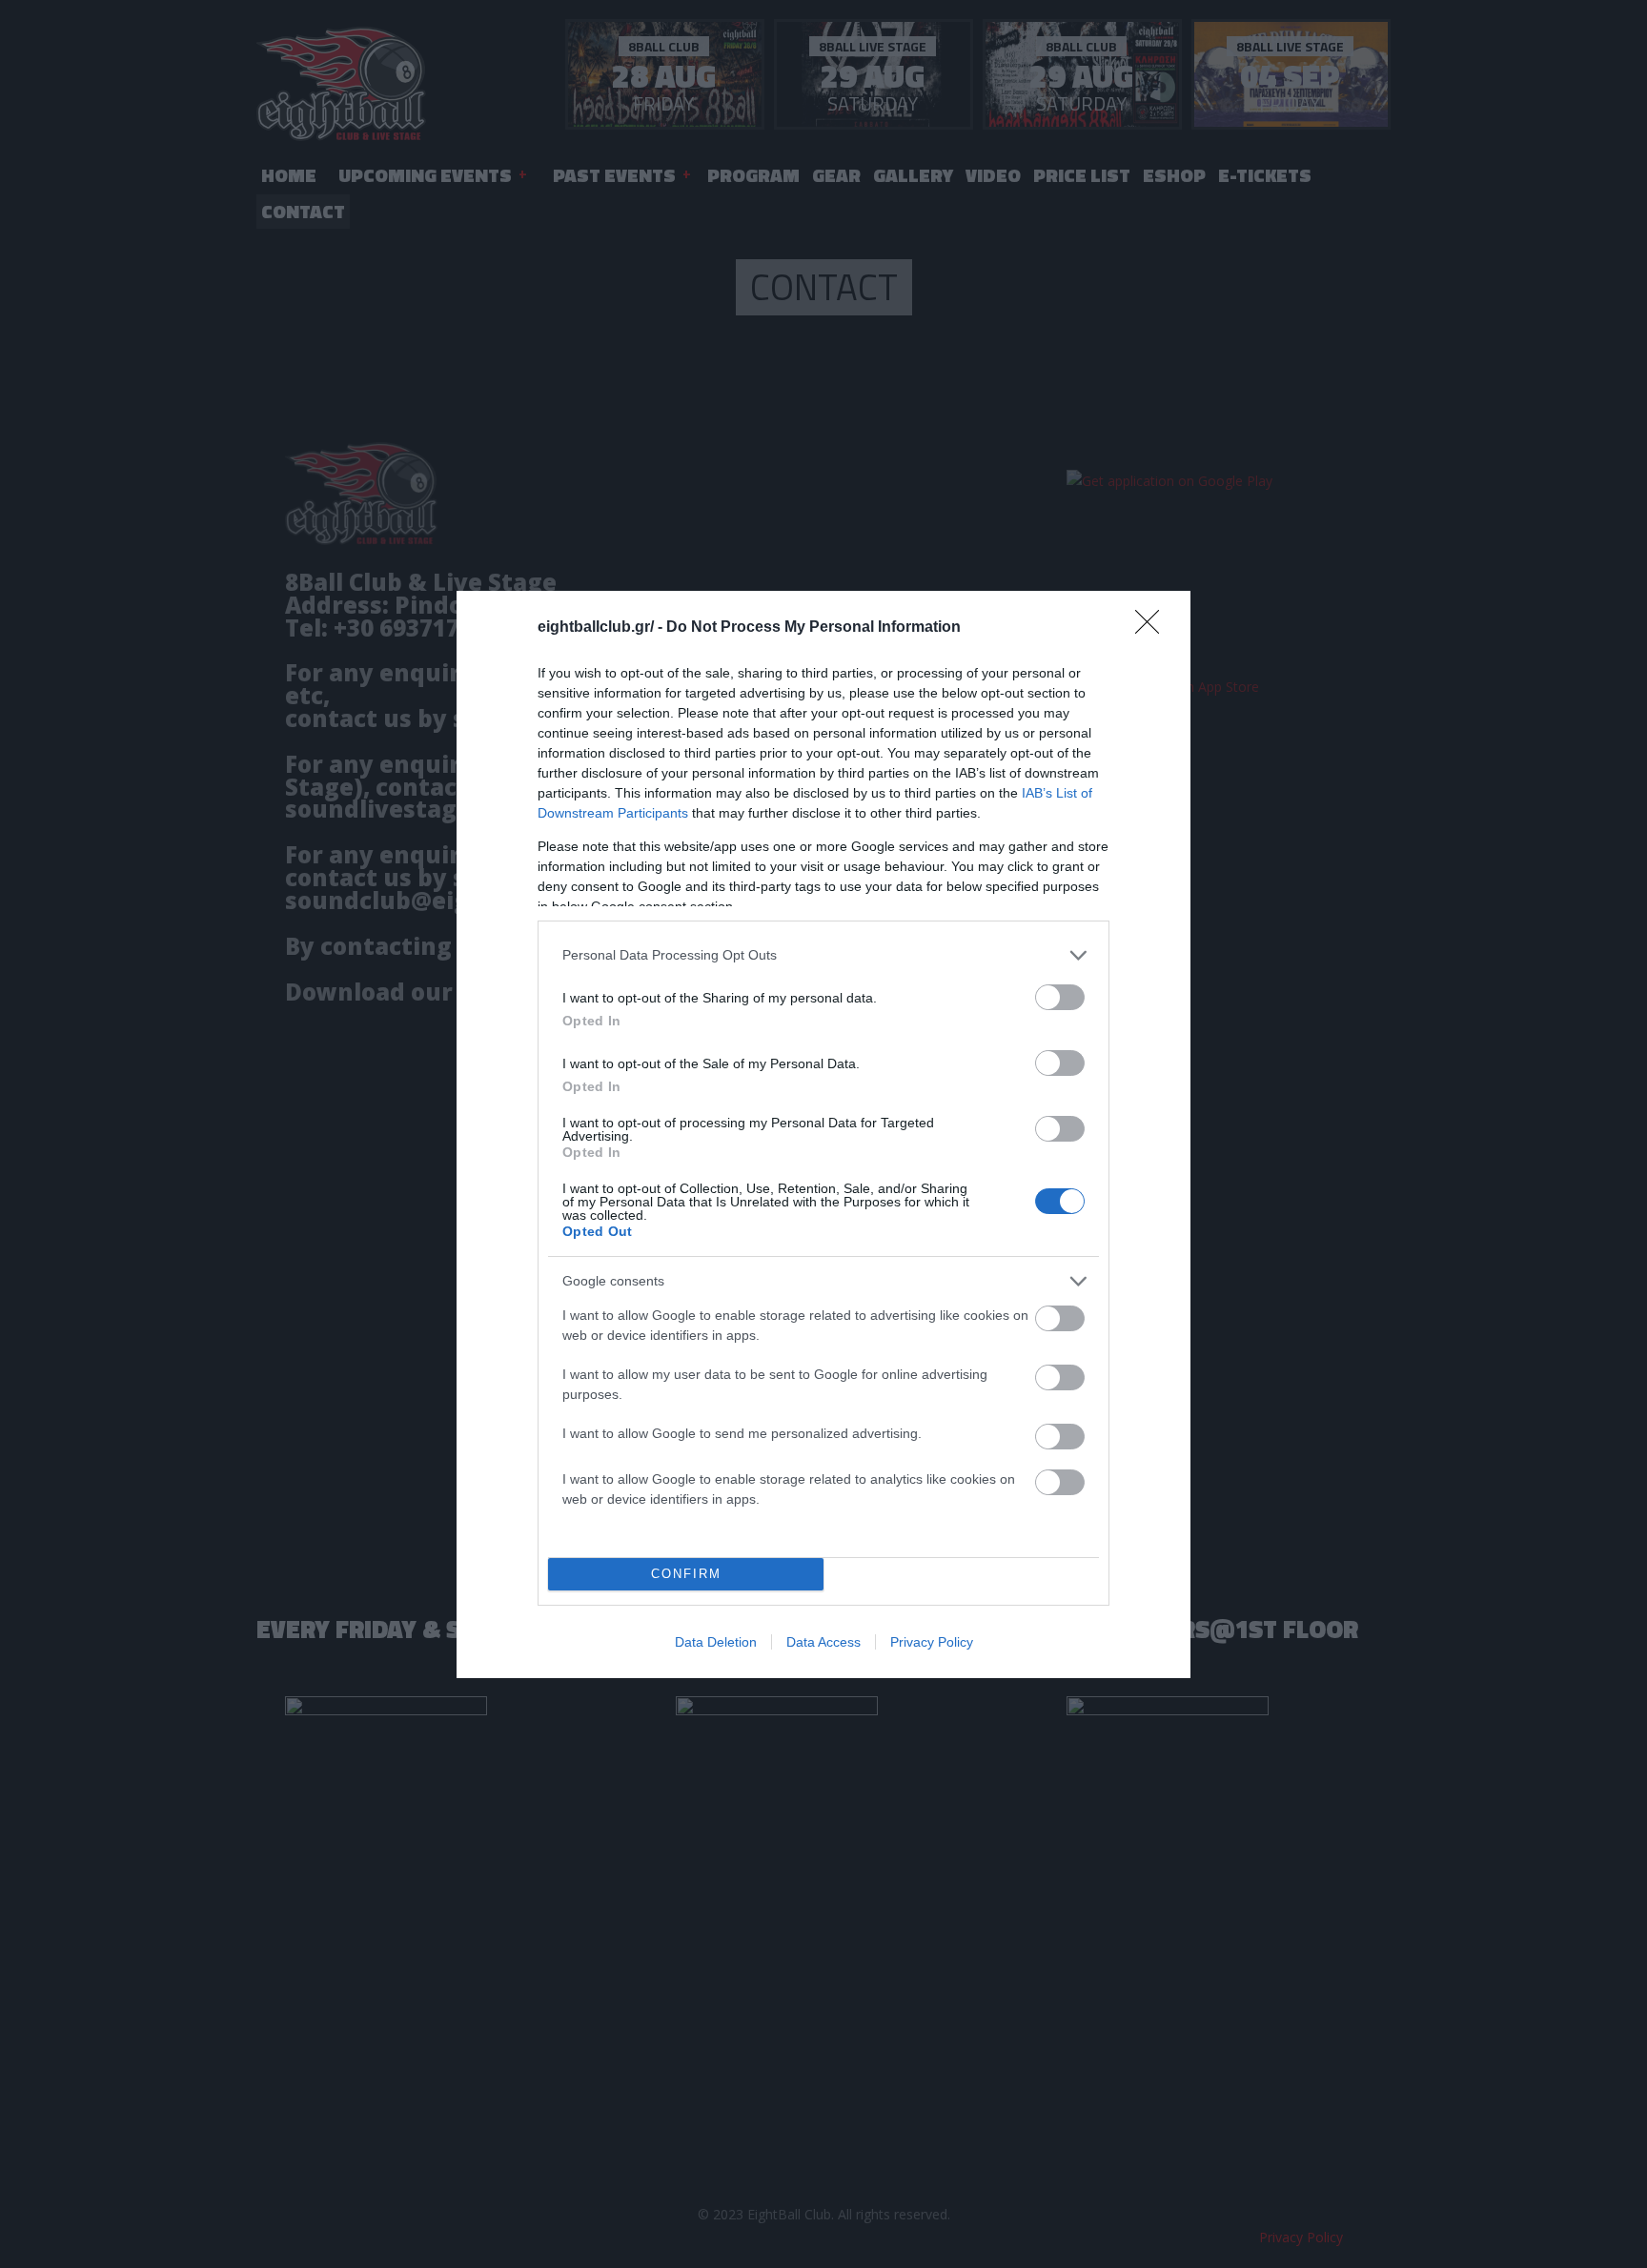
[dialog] (823, 1134)
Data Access (823, 1642)
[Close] (1153, 628)
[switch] (1060, 997)
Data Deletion (716, 1642)
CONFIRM (686, 1574)
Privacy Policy (932, 1642)
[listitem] (823, 955)
